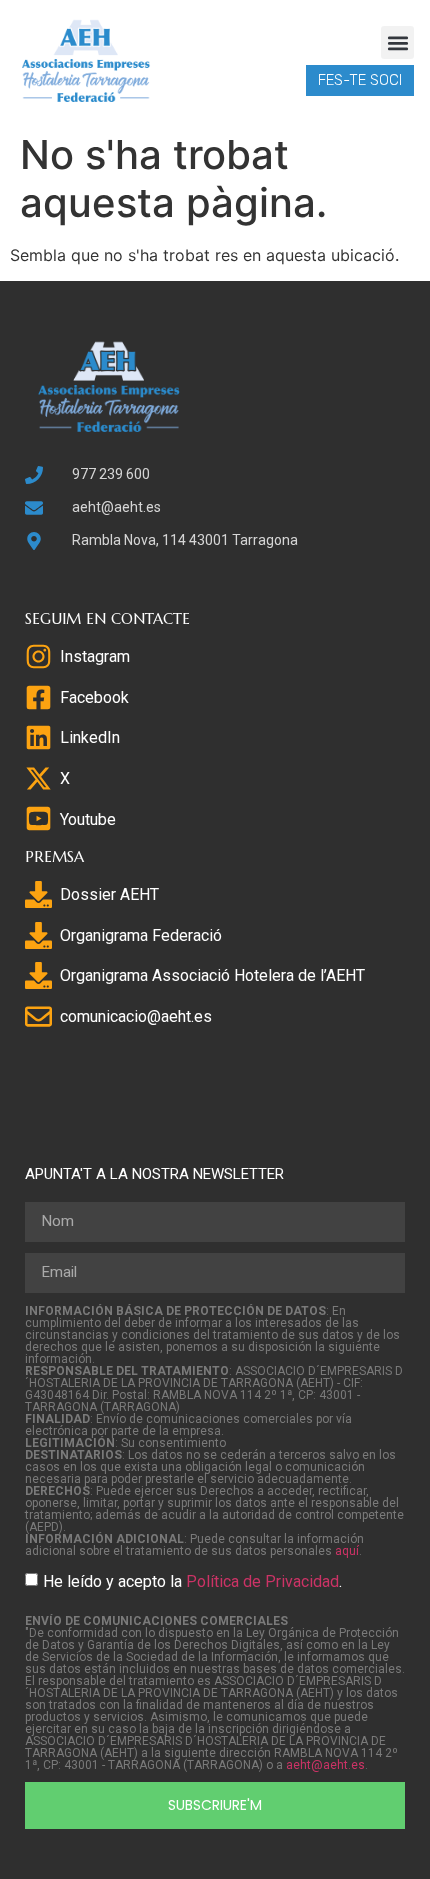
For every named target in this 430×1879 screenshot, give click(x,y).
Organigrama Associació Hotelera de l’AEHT (212, 975)
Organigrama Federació (141, 935)
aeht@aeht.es (325, 1765)
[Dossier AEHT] (38, 894)
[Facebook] (38, 697)
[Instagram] (38, 656)
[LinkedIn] (38, 737)
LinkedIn (90, 737)
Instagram (95, 656)
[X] (38, 778)
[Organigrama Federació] (38, 935)
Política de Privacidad (262, 1580)
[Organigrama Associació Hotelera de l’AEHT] (38, 975)
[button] (397, 42)
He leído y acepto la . (192, 1580)
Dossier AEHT (109, 894)
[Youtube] (38, 818)
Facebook (94, 697)
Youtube (88, 819)
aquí (347, 1551)
